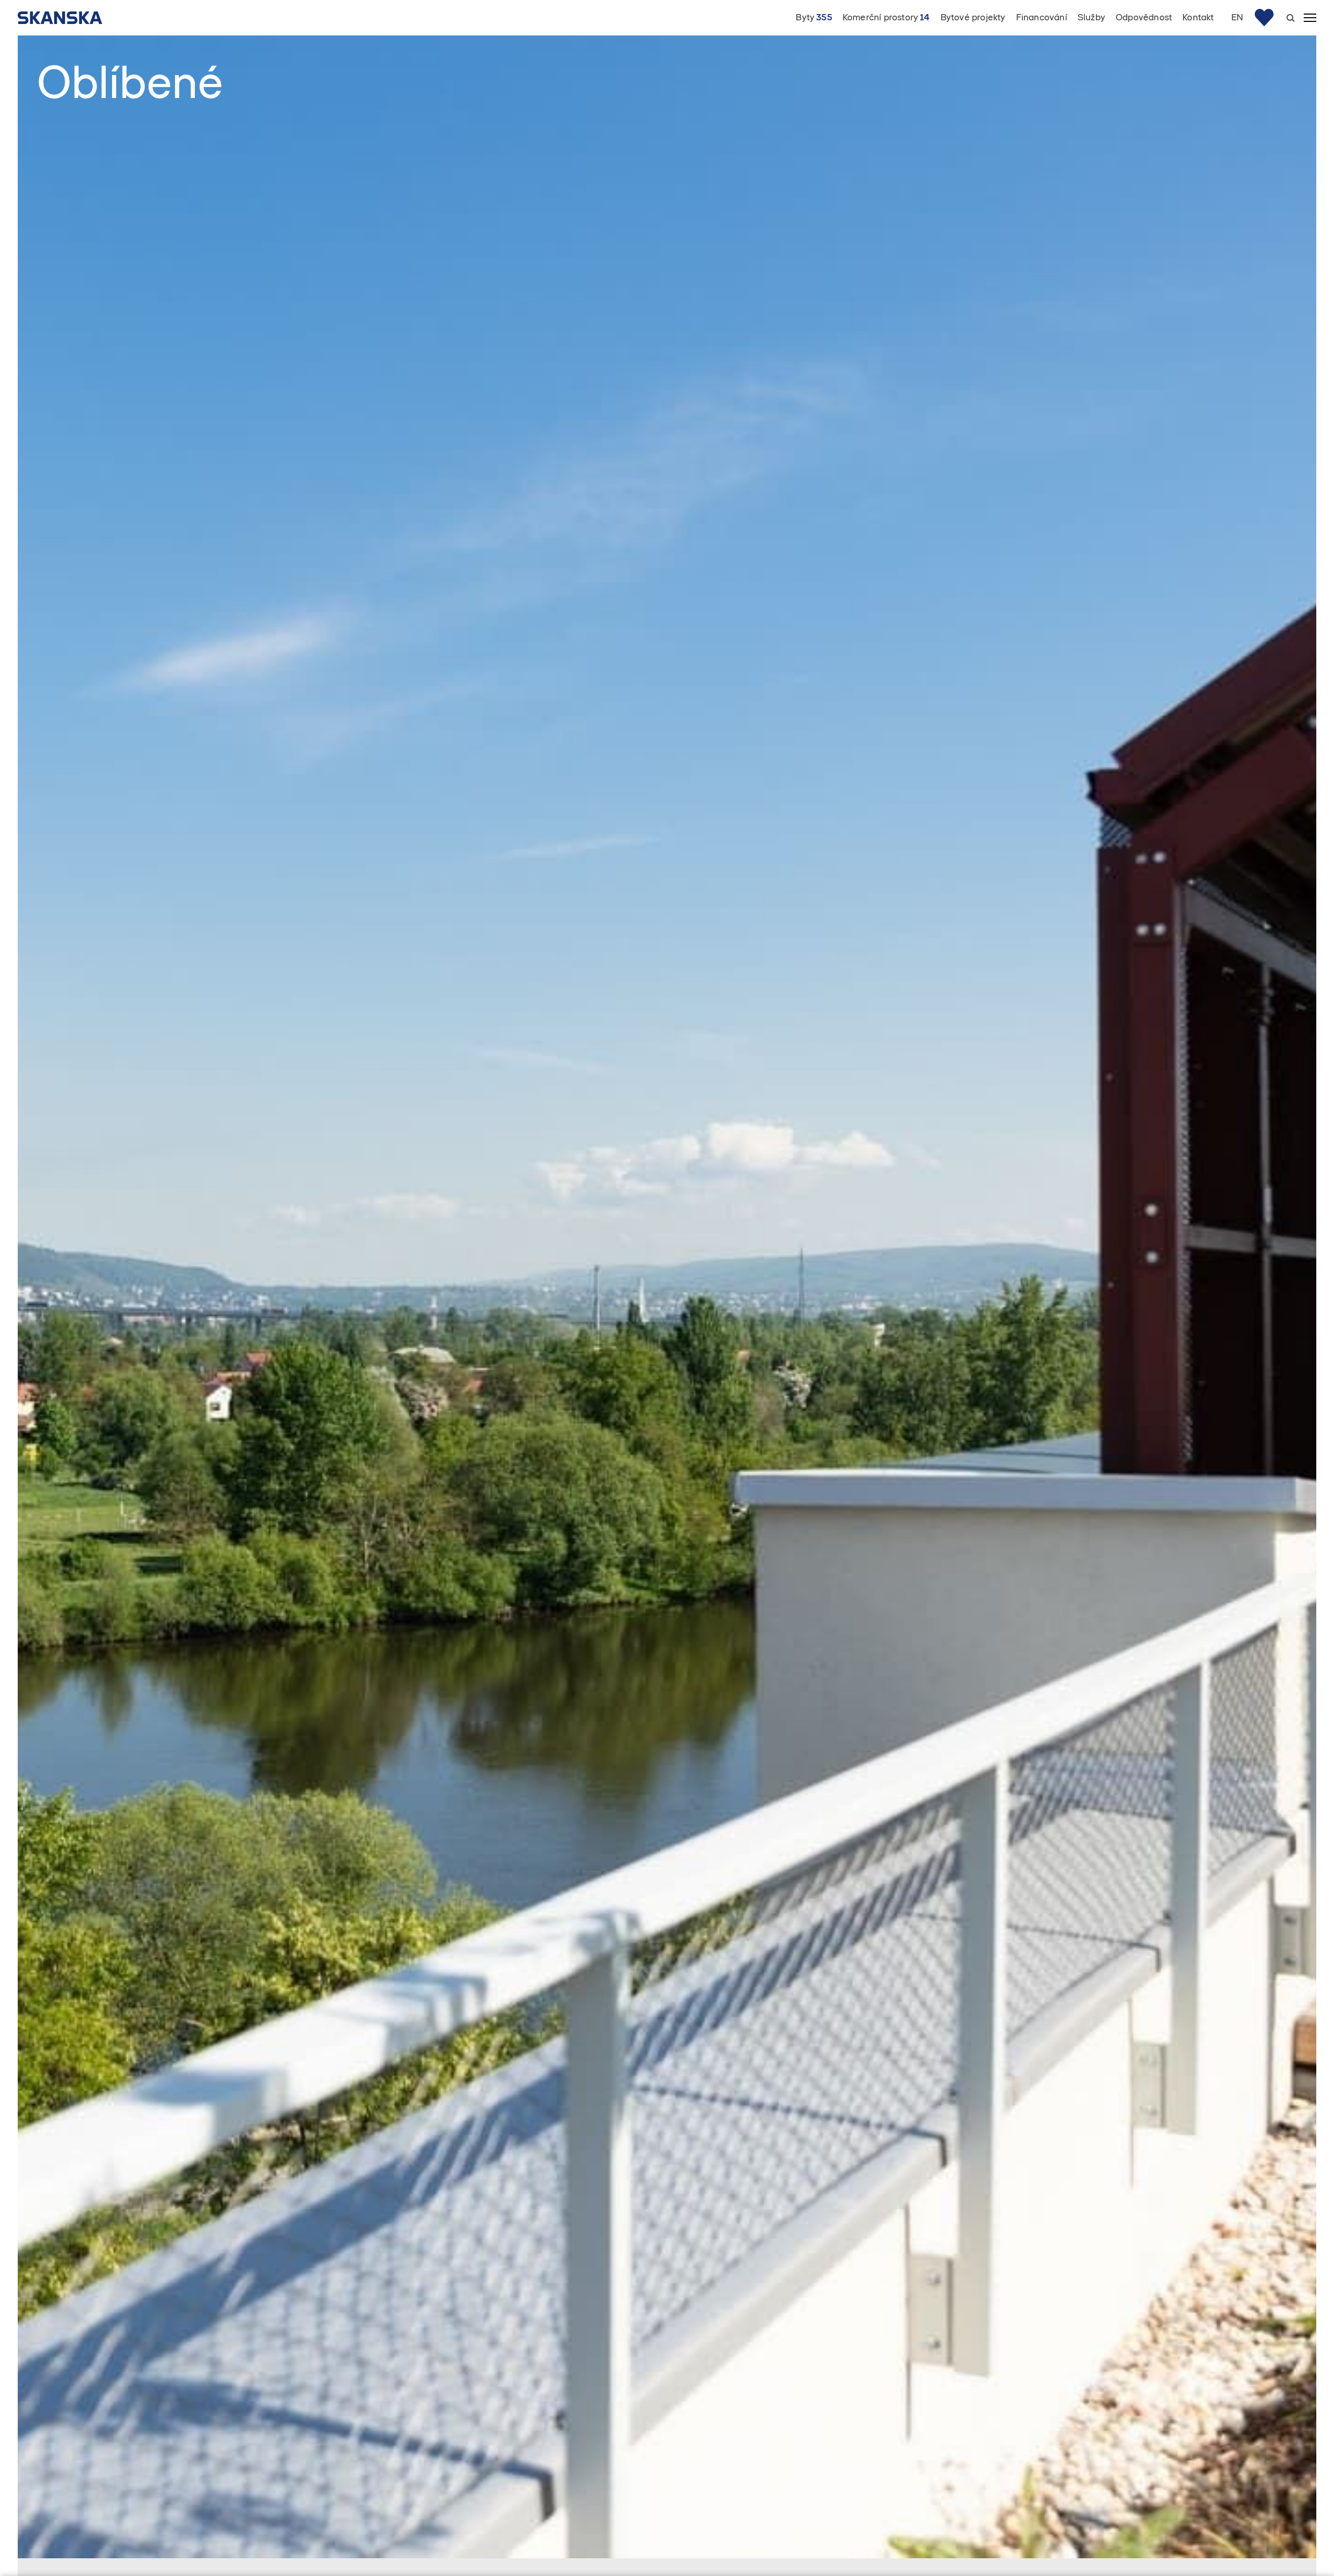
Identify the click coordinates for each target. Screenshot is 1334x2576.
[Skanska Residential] (65, 18)
